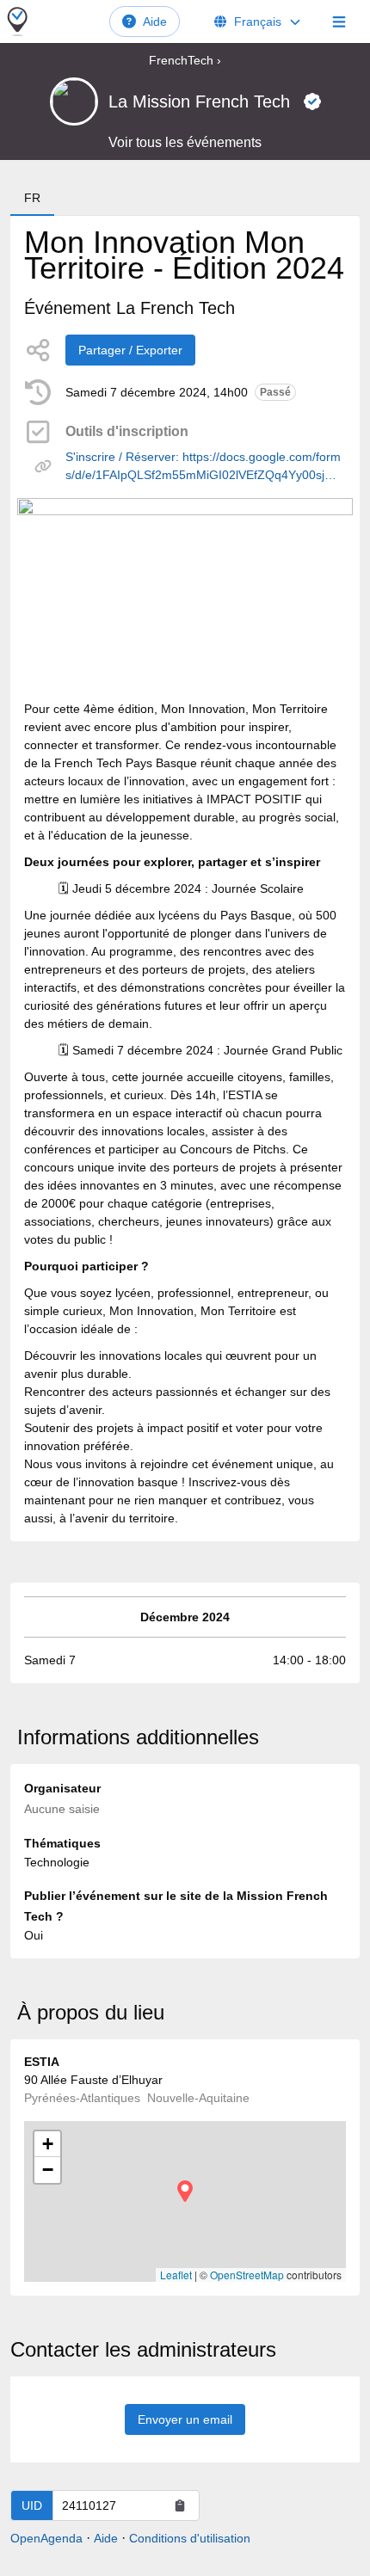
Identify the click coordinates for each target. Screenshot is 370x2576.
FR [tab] (32, 198)
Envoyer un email (185, 2419)
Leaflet (176, 2275)
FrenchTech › (185, 60)
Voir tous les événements (185, 142)
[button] (185, 2191)
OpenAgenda (46, 2538)
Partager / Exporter (130, 350)
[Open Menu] (339, 22)
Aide (155, 22)
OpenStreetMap (247, 2275)
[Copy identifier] (180, 2505)
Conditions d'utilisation (190, 2538)
